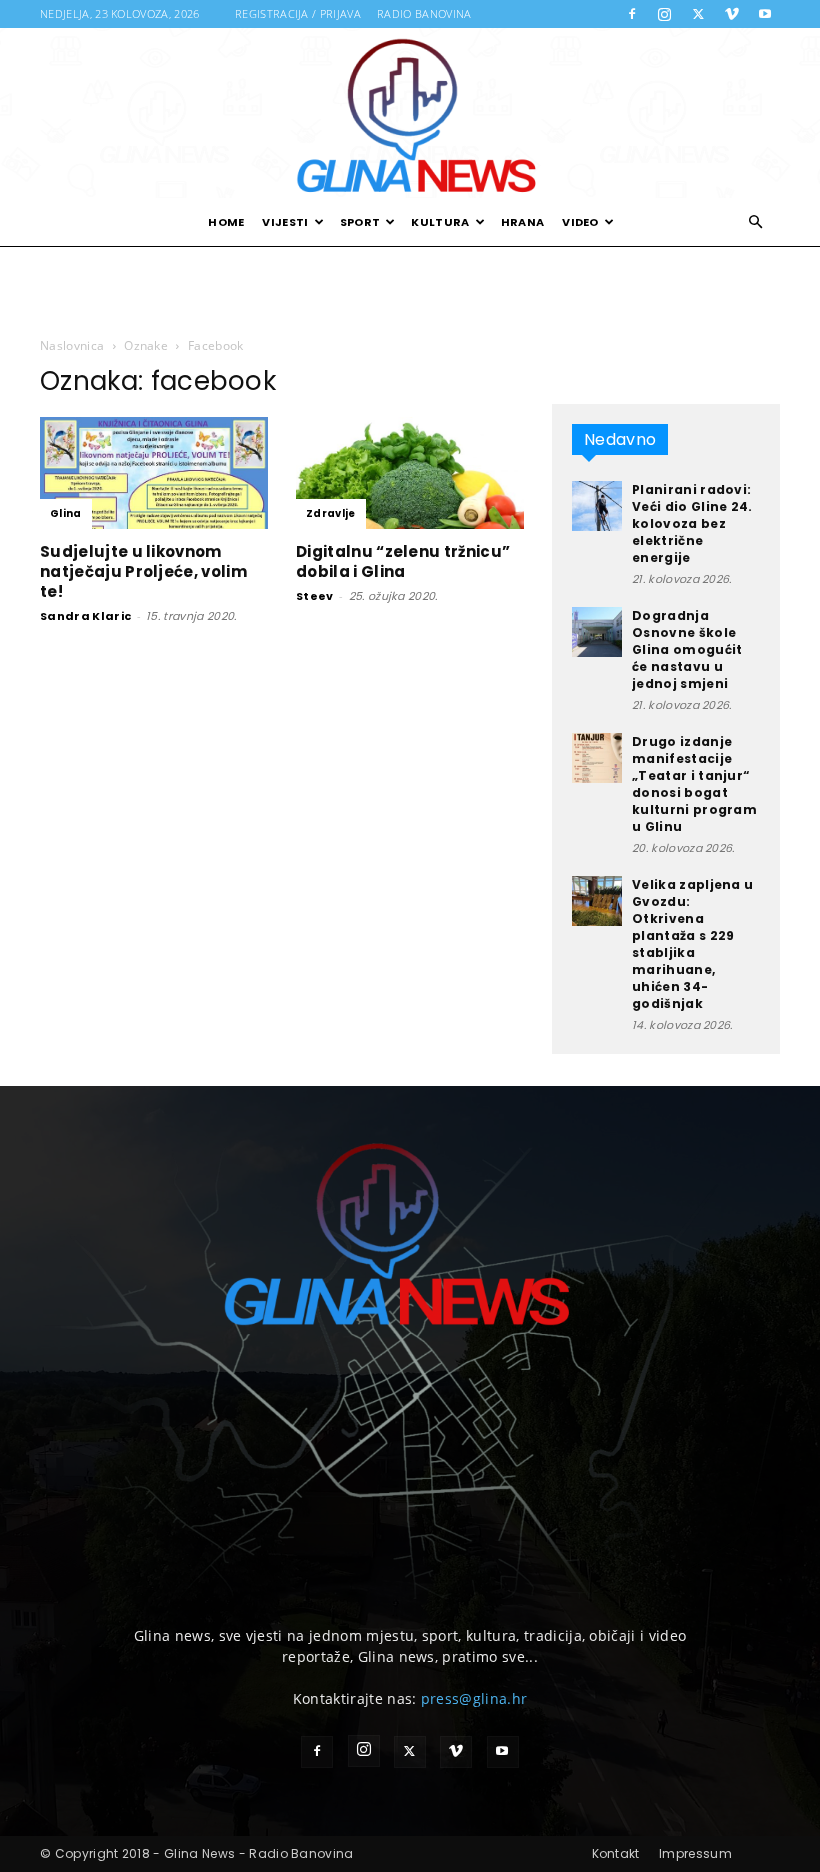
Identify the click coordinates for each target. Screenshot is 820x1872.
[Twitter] (698, 14)
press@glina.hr (474, 1698)
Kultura (440, 222)
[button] (756, 222)
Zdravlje (331, 513)
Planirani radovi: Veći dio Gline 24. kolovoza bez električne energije (692, 523)
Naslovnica (72, 345)
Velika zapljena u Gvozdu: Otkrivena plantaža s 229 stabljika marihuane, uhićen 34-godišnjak (692, 944)
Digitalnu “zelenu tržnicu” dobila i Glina (403, 561)
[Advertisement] (410, 290)
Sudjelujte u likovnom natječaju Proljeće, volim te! (143, 571)
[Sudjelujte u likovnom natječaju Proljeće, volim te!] (154, 473)
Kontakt (616, 1853)
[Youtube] (765, 14)
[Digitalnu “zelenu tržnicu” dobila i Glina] (410, 473)
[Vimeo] (732, 14)
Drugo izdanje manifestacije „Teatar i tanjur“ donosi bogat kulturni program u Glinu (694, 784)
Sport (360, 222)
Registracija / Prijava (298, 13)
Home (226, 222)
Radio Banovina (424, 13)
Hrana (523, 222)
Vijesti (285, 222)
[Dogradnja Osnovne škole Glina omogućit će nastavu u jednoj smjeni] (597, 632)
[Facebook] (632, 14)
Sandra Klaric (85, 616)
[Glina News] (410, 113)
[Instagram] (665, 14)
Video (580, 222)
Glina (66, 513)
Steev (315, 596)
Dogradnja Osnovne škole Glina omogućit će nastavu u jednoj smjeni (687, 649)
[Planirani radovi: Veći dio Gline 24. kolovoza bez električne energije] (597, 506)
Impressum (695, 1853)
